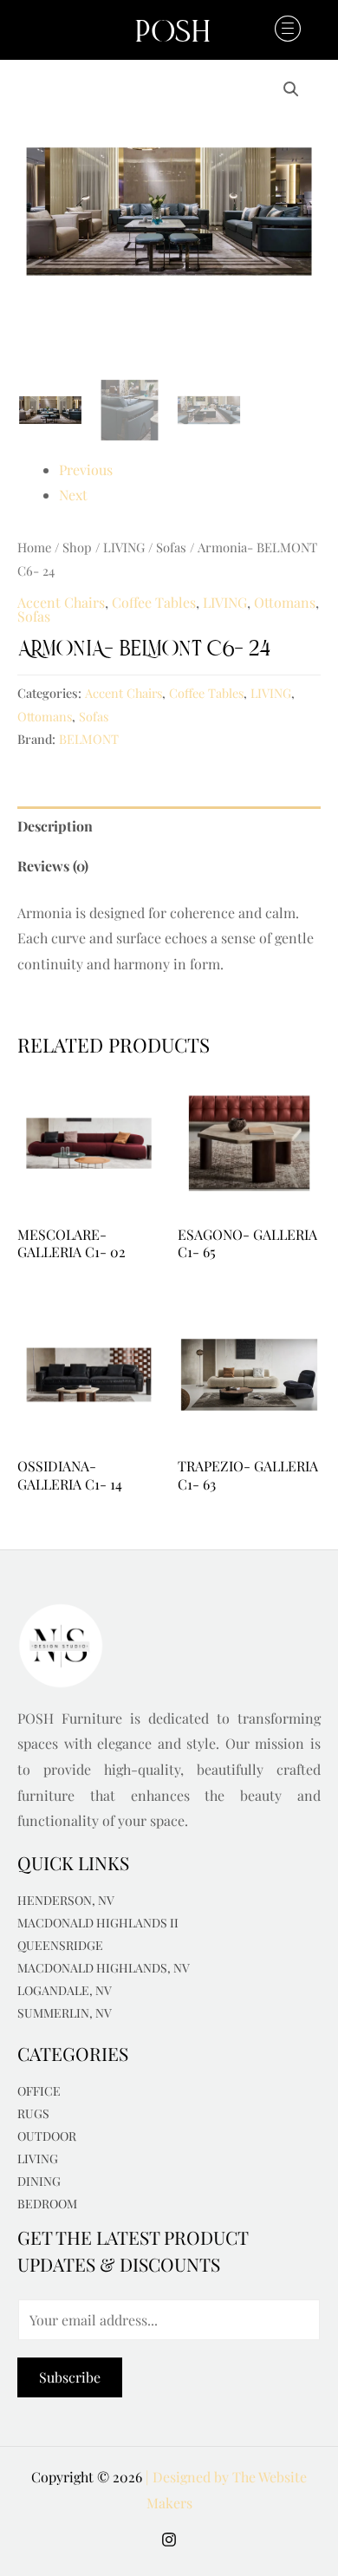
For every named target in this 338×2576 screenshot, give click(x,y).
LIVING (124, 547)
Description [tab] (55, 826)
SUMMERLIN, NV (65, 2013)
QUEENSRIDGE (60, 1945)
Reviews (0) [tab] (53, 866)
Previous (86, 470)
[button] (281, 29)
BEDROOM (47, 2204)
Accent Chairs (61, 602)
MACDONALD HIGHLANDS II (98, 1923)
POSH (173, 34)
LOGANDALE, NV (65, 1990)
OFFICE (39, 2091)
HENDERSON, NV (66, 1900)
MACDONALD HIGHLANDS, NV (104, 1968)
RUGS (33, 2113)
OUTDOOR (47, 2136)
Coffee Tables (154, 602)
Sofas (171, 547)
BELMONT (89, 739)
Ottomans (285, 602)
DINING (39, 2181)
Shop (77, 547)
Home (34, 547)
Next (73, 495)
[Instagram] (169, 2540)
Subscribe (70, 2377)
